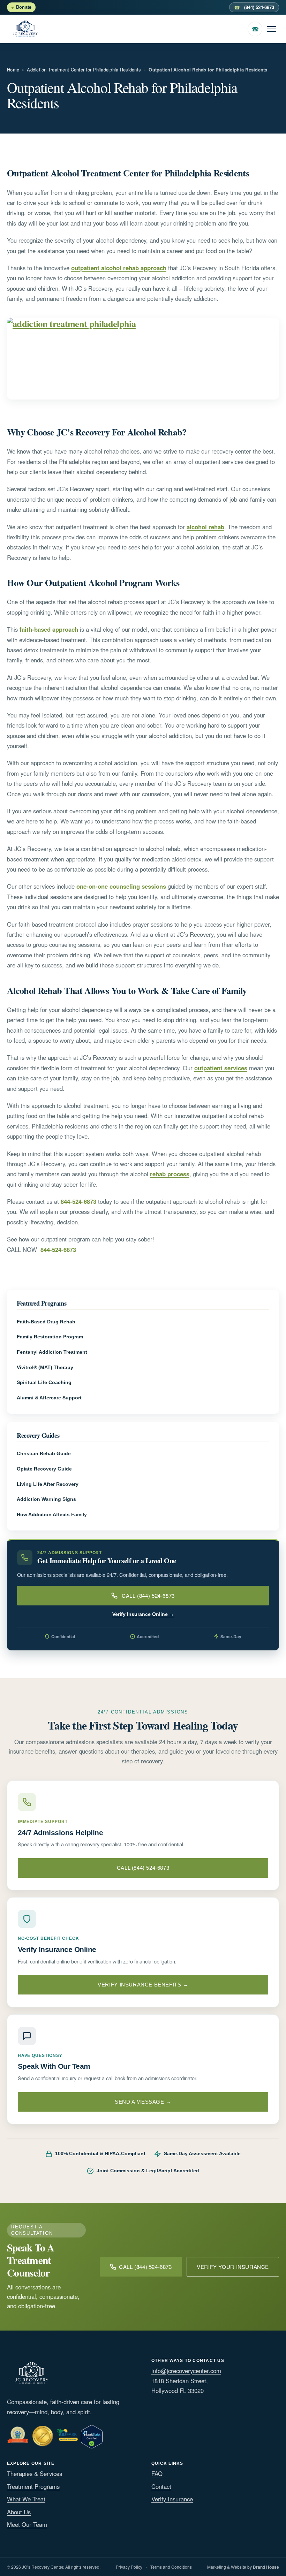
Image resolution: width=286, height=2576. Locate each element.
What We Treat (26, 2499)
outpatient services (221, 1068)
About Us (19, 2512)
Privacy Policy (129, 2567)
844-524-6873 (78, 1201)
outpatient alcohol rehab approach (119, 268)
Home (13, 70)
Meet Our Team (27, 2524)
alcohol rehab (205, 527)
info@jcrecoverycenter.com (186, 2371)
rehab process (170, 1174)
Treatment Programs (33, 2486)
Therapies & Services (35, 2474)
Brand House (266, 2567)
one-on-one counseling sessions (121, 886)
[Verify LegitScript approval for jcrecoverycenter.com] (92, 2435)
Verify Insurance (172, 2499)
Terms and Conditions (171, 2567)
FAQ (157, 2474)
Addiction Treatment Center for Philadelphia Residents (84, 70)
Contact (161, 2486)
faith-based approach (49, 629)
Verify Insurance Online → (143, 1614)
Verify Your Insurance (233, 2267)
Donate (24, 7)
